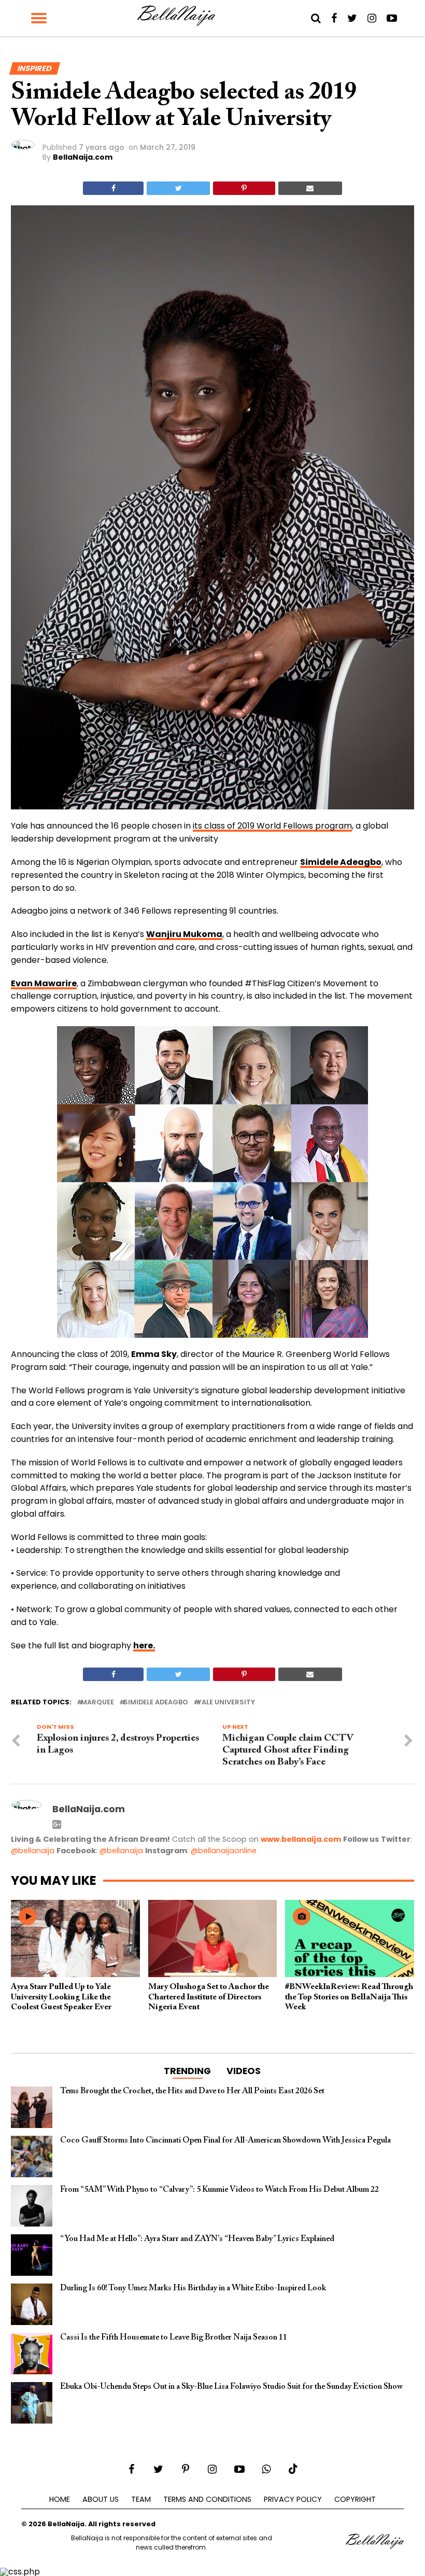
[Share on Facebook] (113, 188)
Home (60, 2499)
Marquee (97, 1703)
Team (141, 2499)
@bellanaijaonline (224, 1851)
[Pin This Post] (244, 188)
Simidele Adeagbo (156, 1703)
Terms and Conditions (207, 2499)
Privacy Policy (293, 2499)
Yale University (226, 1703)
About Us (101, 2499)
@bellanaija (33, 1851)
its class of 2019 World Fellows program (272, 826)
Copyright (355, 2499)
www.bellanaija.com (301, 1839)
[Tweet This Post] (178, 188)
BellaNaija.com (83, 157)
